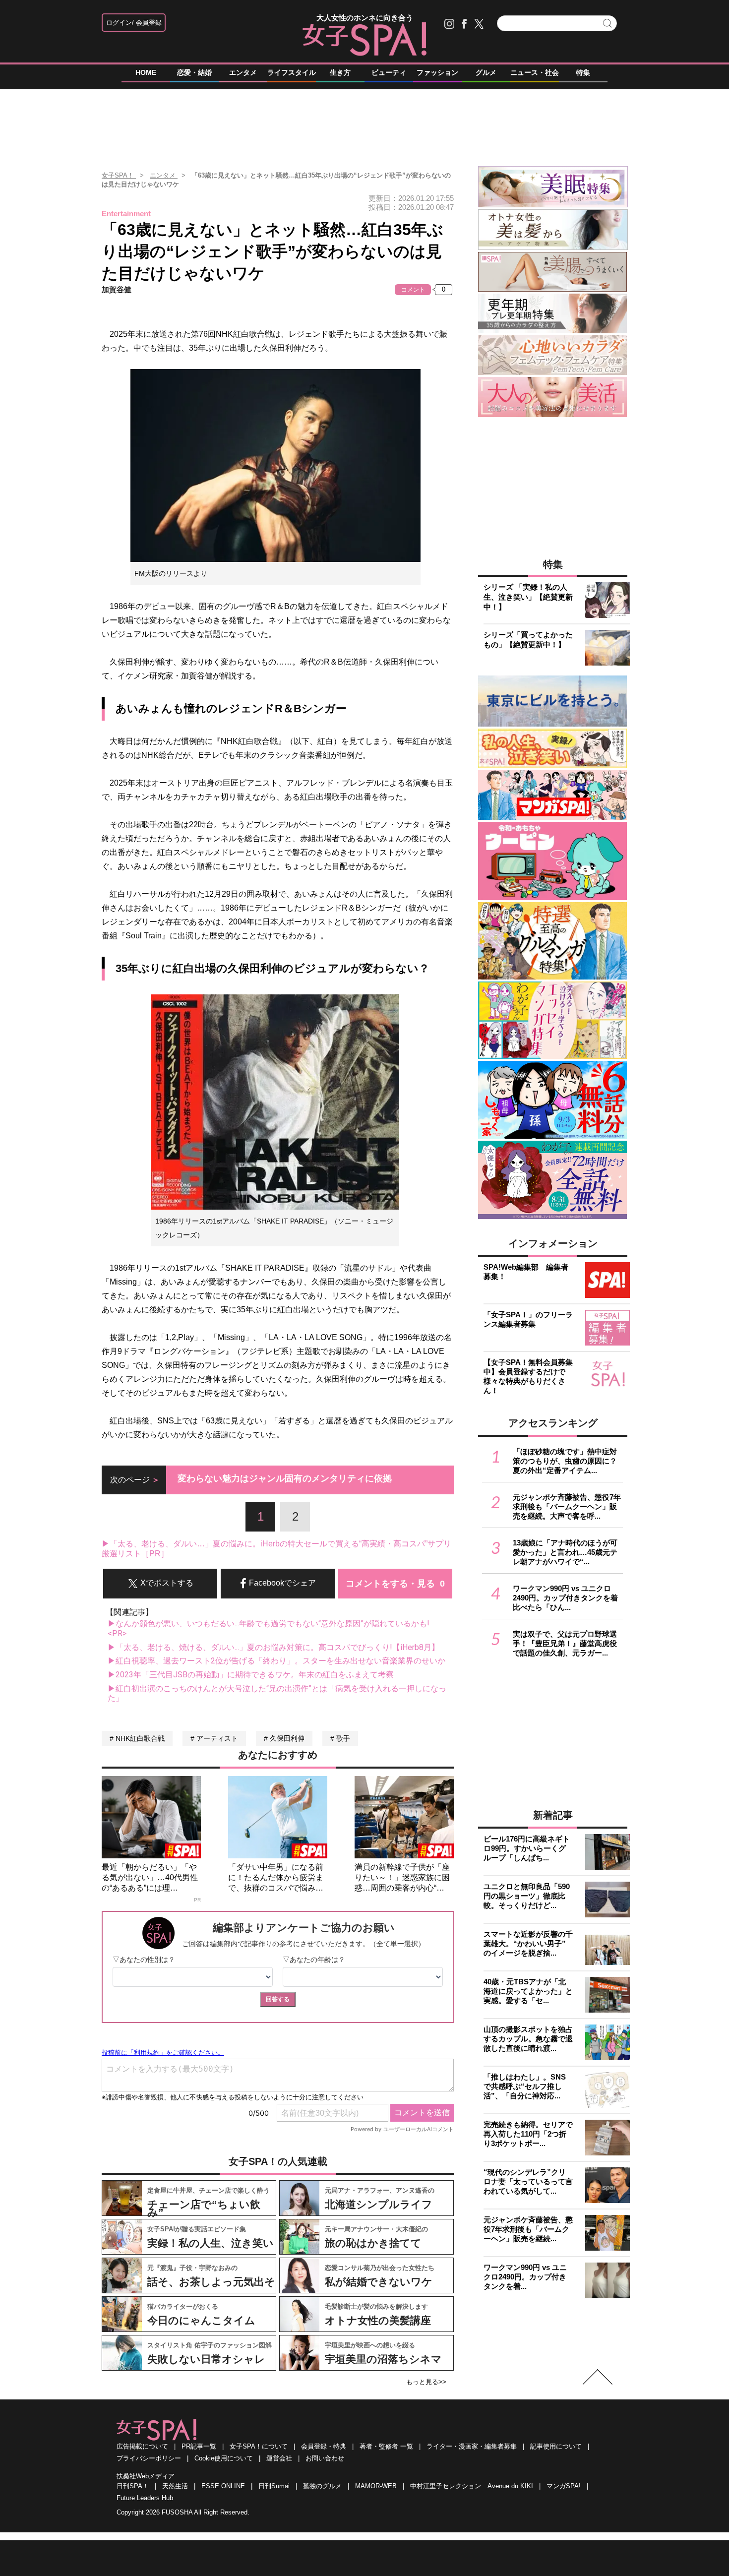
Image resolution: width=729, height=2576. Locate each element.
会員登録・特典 (324, 2446)
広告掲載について (142, 2446)
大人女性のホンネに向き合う (365, 18)
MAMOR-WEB (376, 2486)
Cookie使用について (224, 2458)
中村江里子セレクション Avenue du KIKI (472, 2486)
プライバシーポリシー (149, 2458)
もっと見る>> (426, 2382)
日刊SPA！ (133, 2486)
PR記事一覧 (199, 2446)
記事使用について (556, 2446)
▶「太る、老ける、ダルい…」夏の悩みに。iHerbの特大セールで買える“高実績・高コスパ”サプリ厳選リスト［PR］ (276, 1549)
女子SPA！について (259, 2446)
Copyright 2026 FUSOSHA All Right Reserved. (183, 2512)
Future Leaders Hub (145, 2498)
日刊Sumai (274, 2486)
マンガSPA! (564, 2486)
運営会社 (279, 2458)
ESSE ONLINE (223, 2486)
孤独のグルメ (322, 2486)
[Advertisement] (364, 123)
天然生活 (175, 2486)
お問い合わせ (325, 2458)
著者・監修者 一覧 (386, 2446)
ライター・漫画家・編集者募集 (472, 2446)
